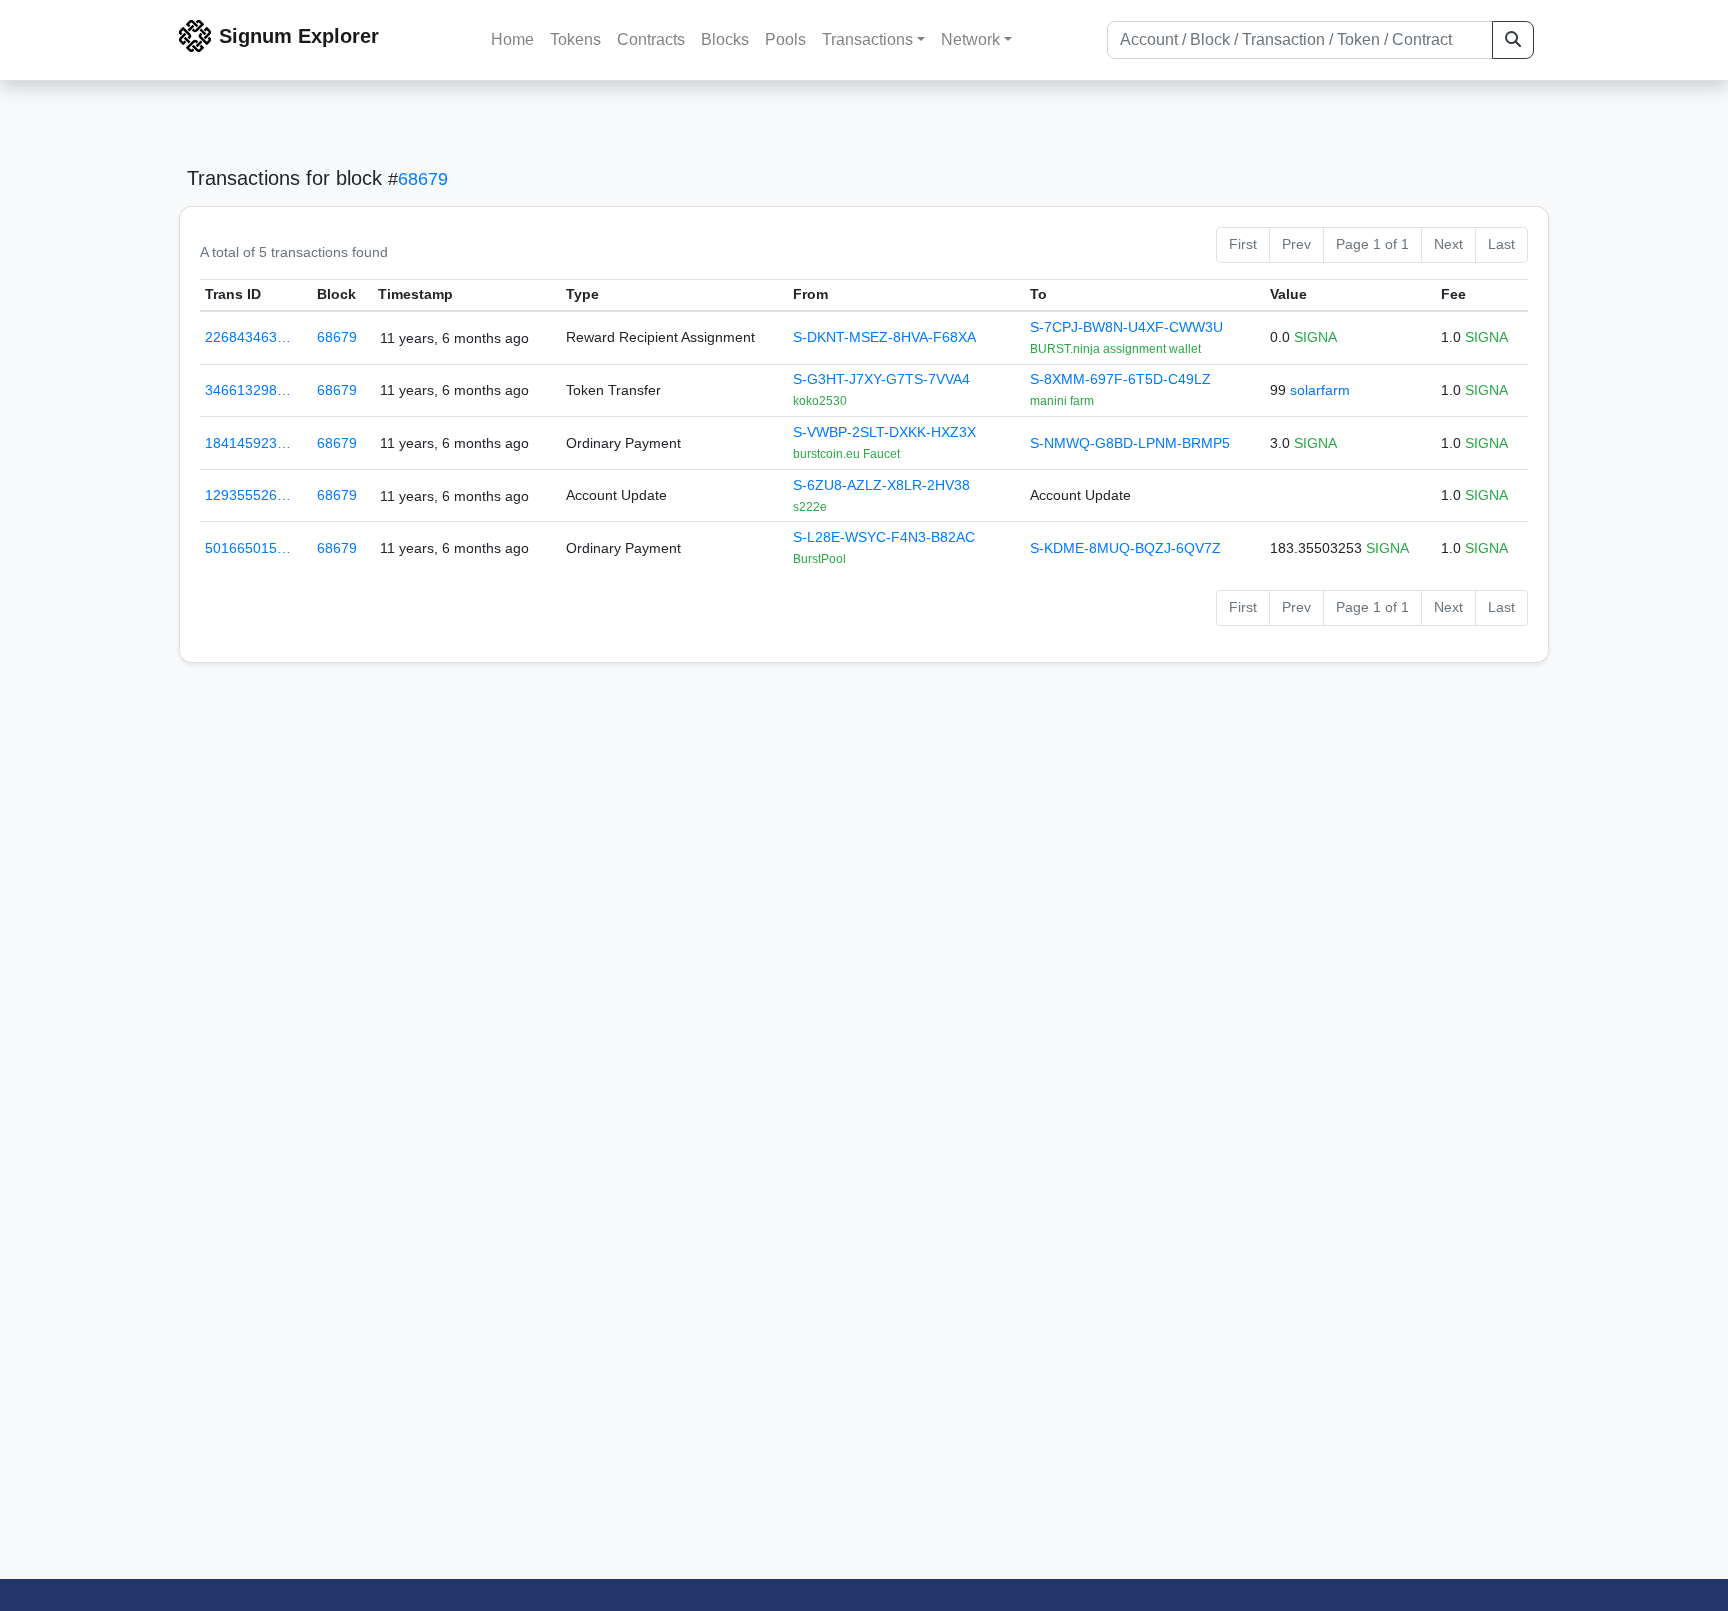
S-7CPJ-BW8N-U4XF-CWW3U (1126, 327)
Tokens (575, 39)
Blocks (725, 39)
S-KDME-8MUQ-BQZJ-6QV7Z (1125, 548)
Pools (785, 39)
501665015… (248, 548)
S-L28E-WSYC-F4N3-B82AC (884, 537)
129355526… (248, 495)
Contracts (651, 39)
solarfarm (1320, 390)
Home (512, 39)
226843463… (248, 337)
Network (970, 39)
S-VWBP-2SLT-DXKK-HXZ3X (884, 432)
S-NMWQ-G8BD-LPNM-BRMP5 (1130, 443)
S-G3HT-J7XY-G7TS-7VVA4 (881, 379)
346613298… (248, 390)
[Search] (1513, 40)
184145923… (248, 443)
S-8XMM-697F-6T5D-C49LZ (1120, 379)
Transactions (867, 39)
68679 (423, 179)
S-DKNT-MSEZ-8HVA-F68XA (884, 337)
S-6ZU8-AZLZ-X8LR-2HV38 (881, 485)
